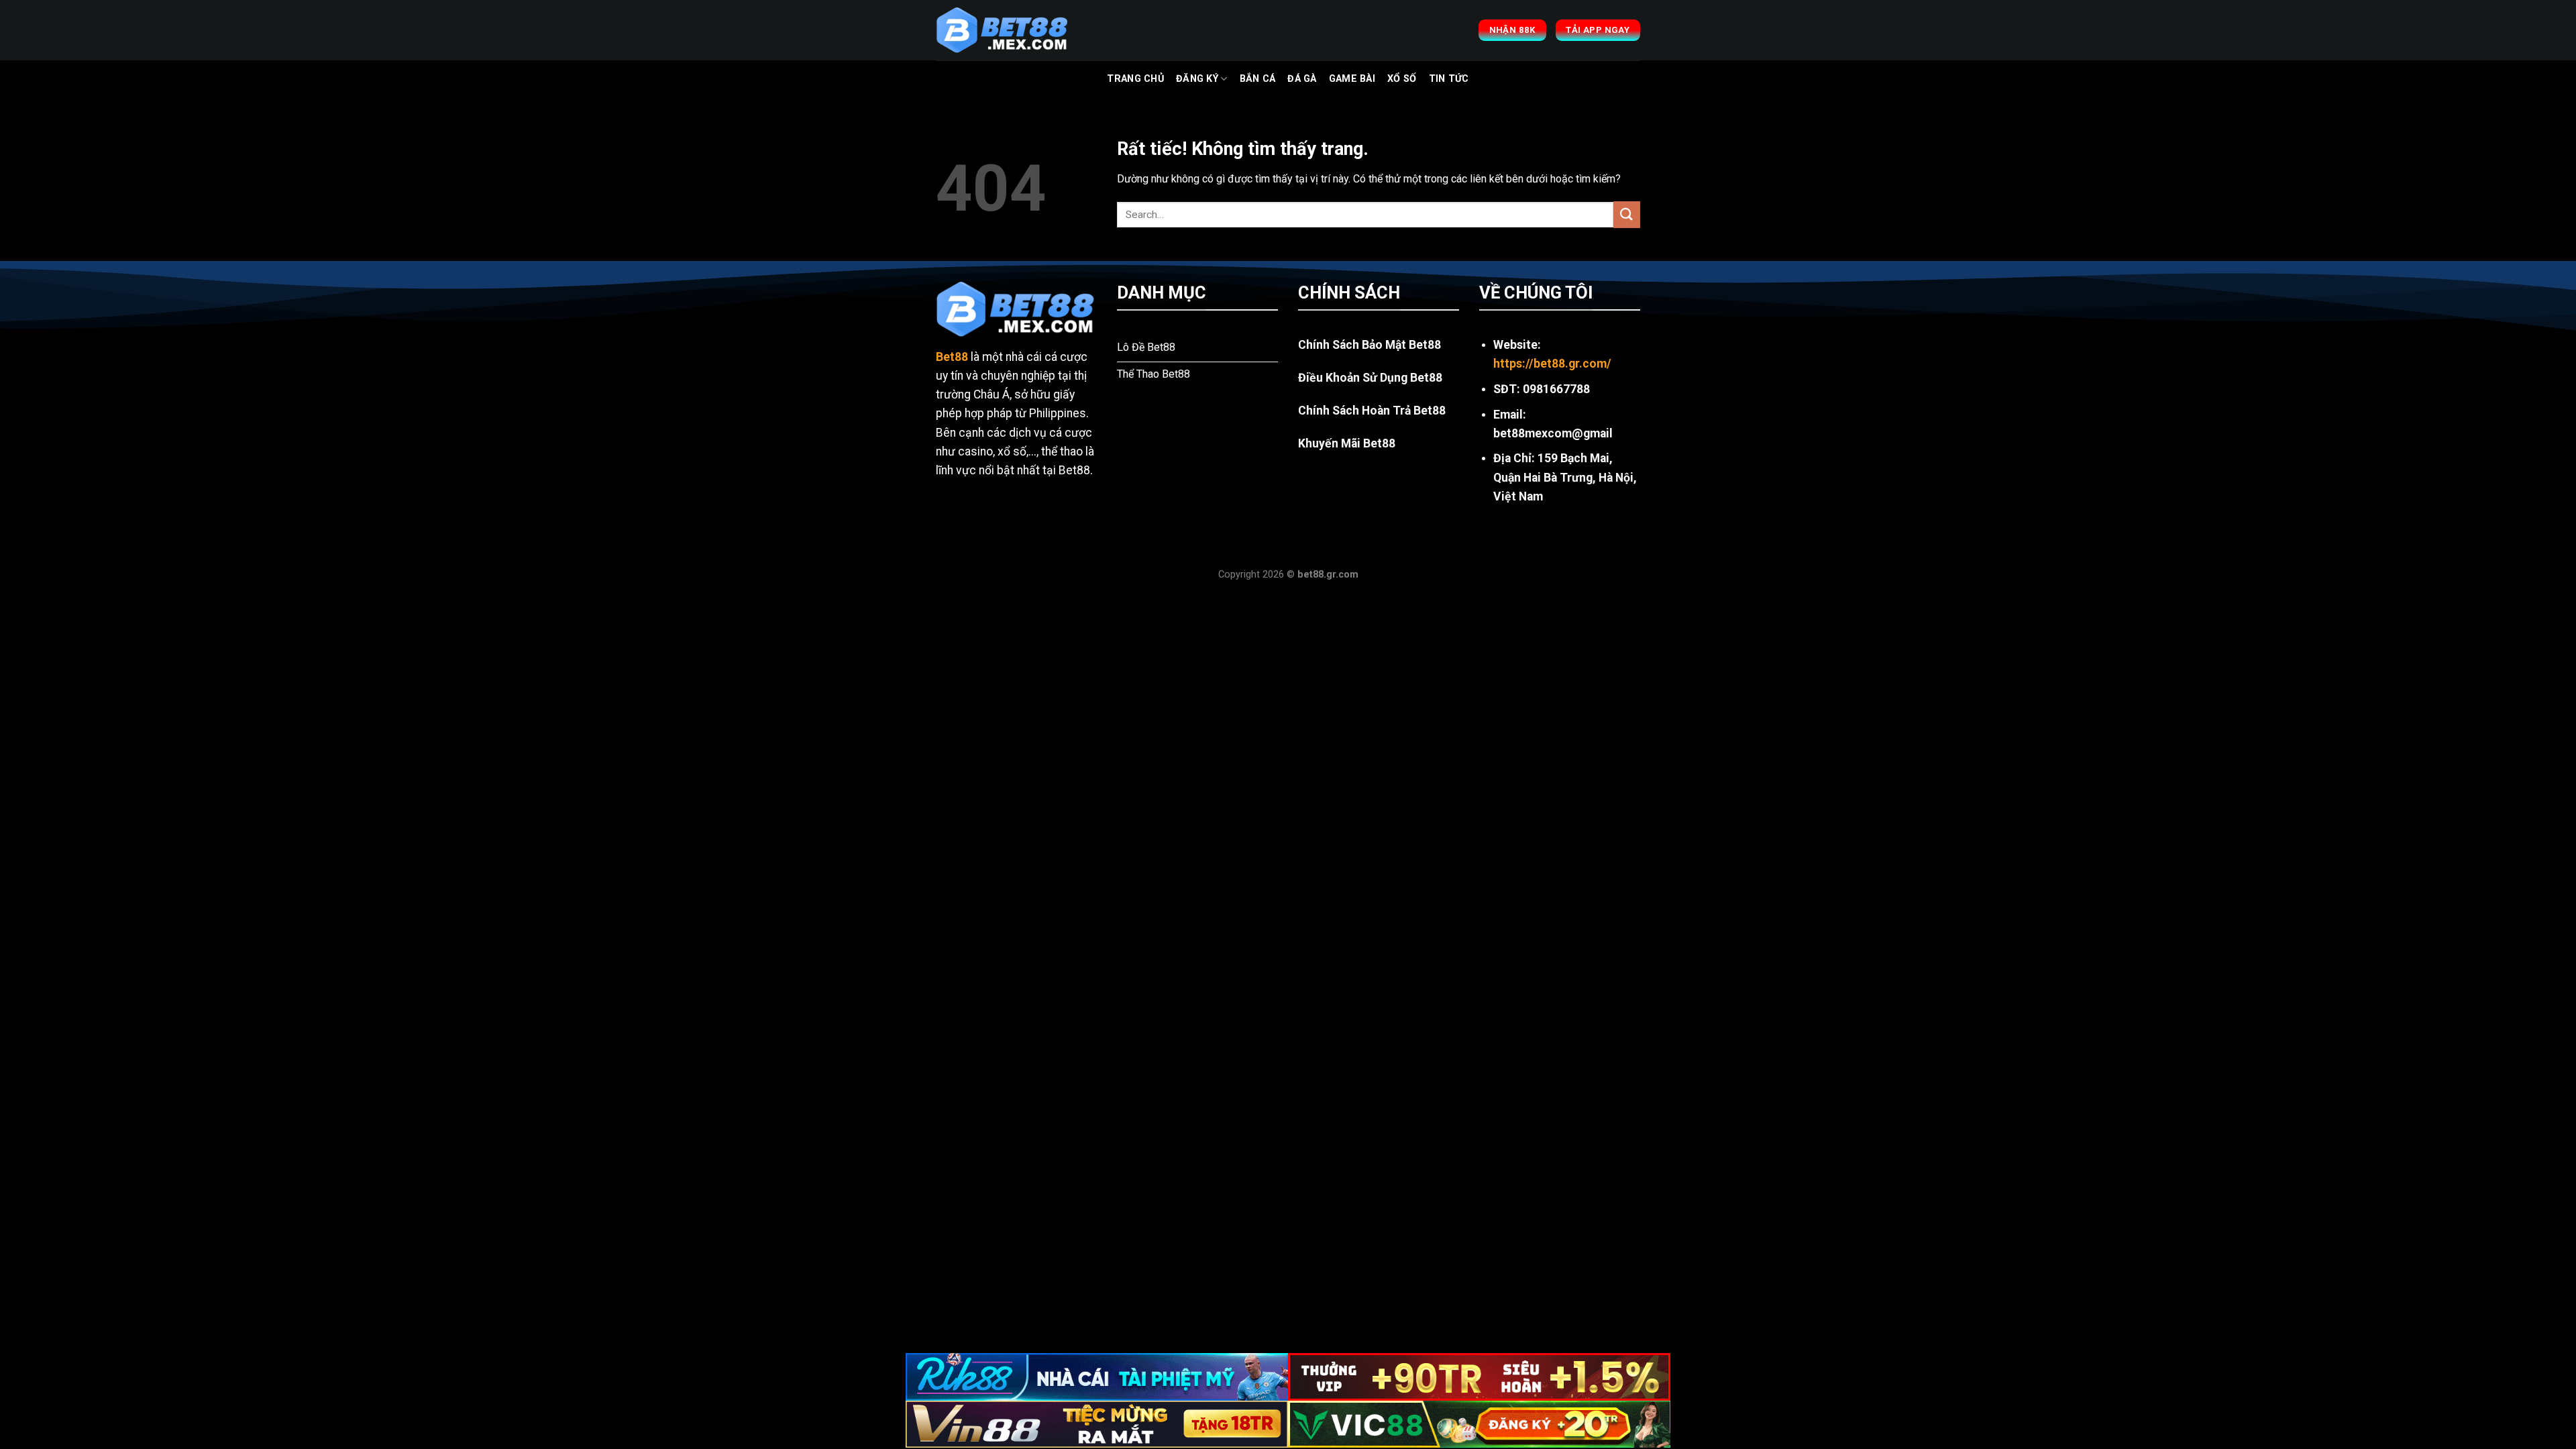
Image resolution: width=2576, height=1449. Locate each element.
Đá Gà (1302, 79)
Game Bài (1352, 79)
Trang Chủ (1135, 79)
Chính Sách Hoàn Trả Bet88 (1372, 411)
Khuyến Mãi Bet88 (1347, 443)
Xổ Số (1402, 79)
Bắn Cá (1258, 79)
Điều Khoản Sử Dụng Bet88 (1370, 378)
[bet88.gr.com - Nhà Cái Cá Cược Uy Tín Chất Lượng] (1003, 30)
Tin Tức (1449, 79)
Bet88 (952, 357)
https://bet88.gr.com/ (1552, 364)
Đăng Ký (1197, 79)
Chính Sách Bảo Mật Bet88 (1370, 345)
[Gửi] (1627, 214)
